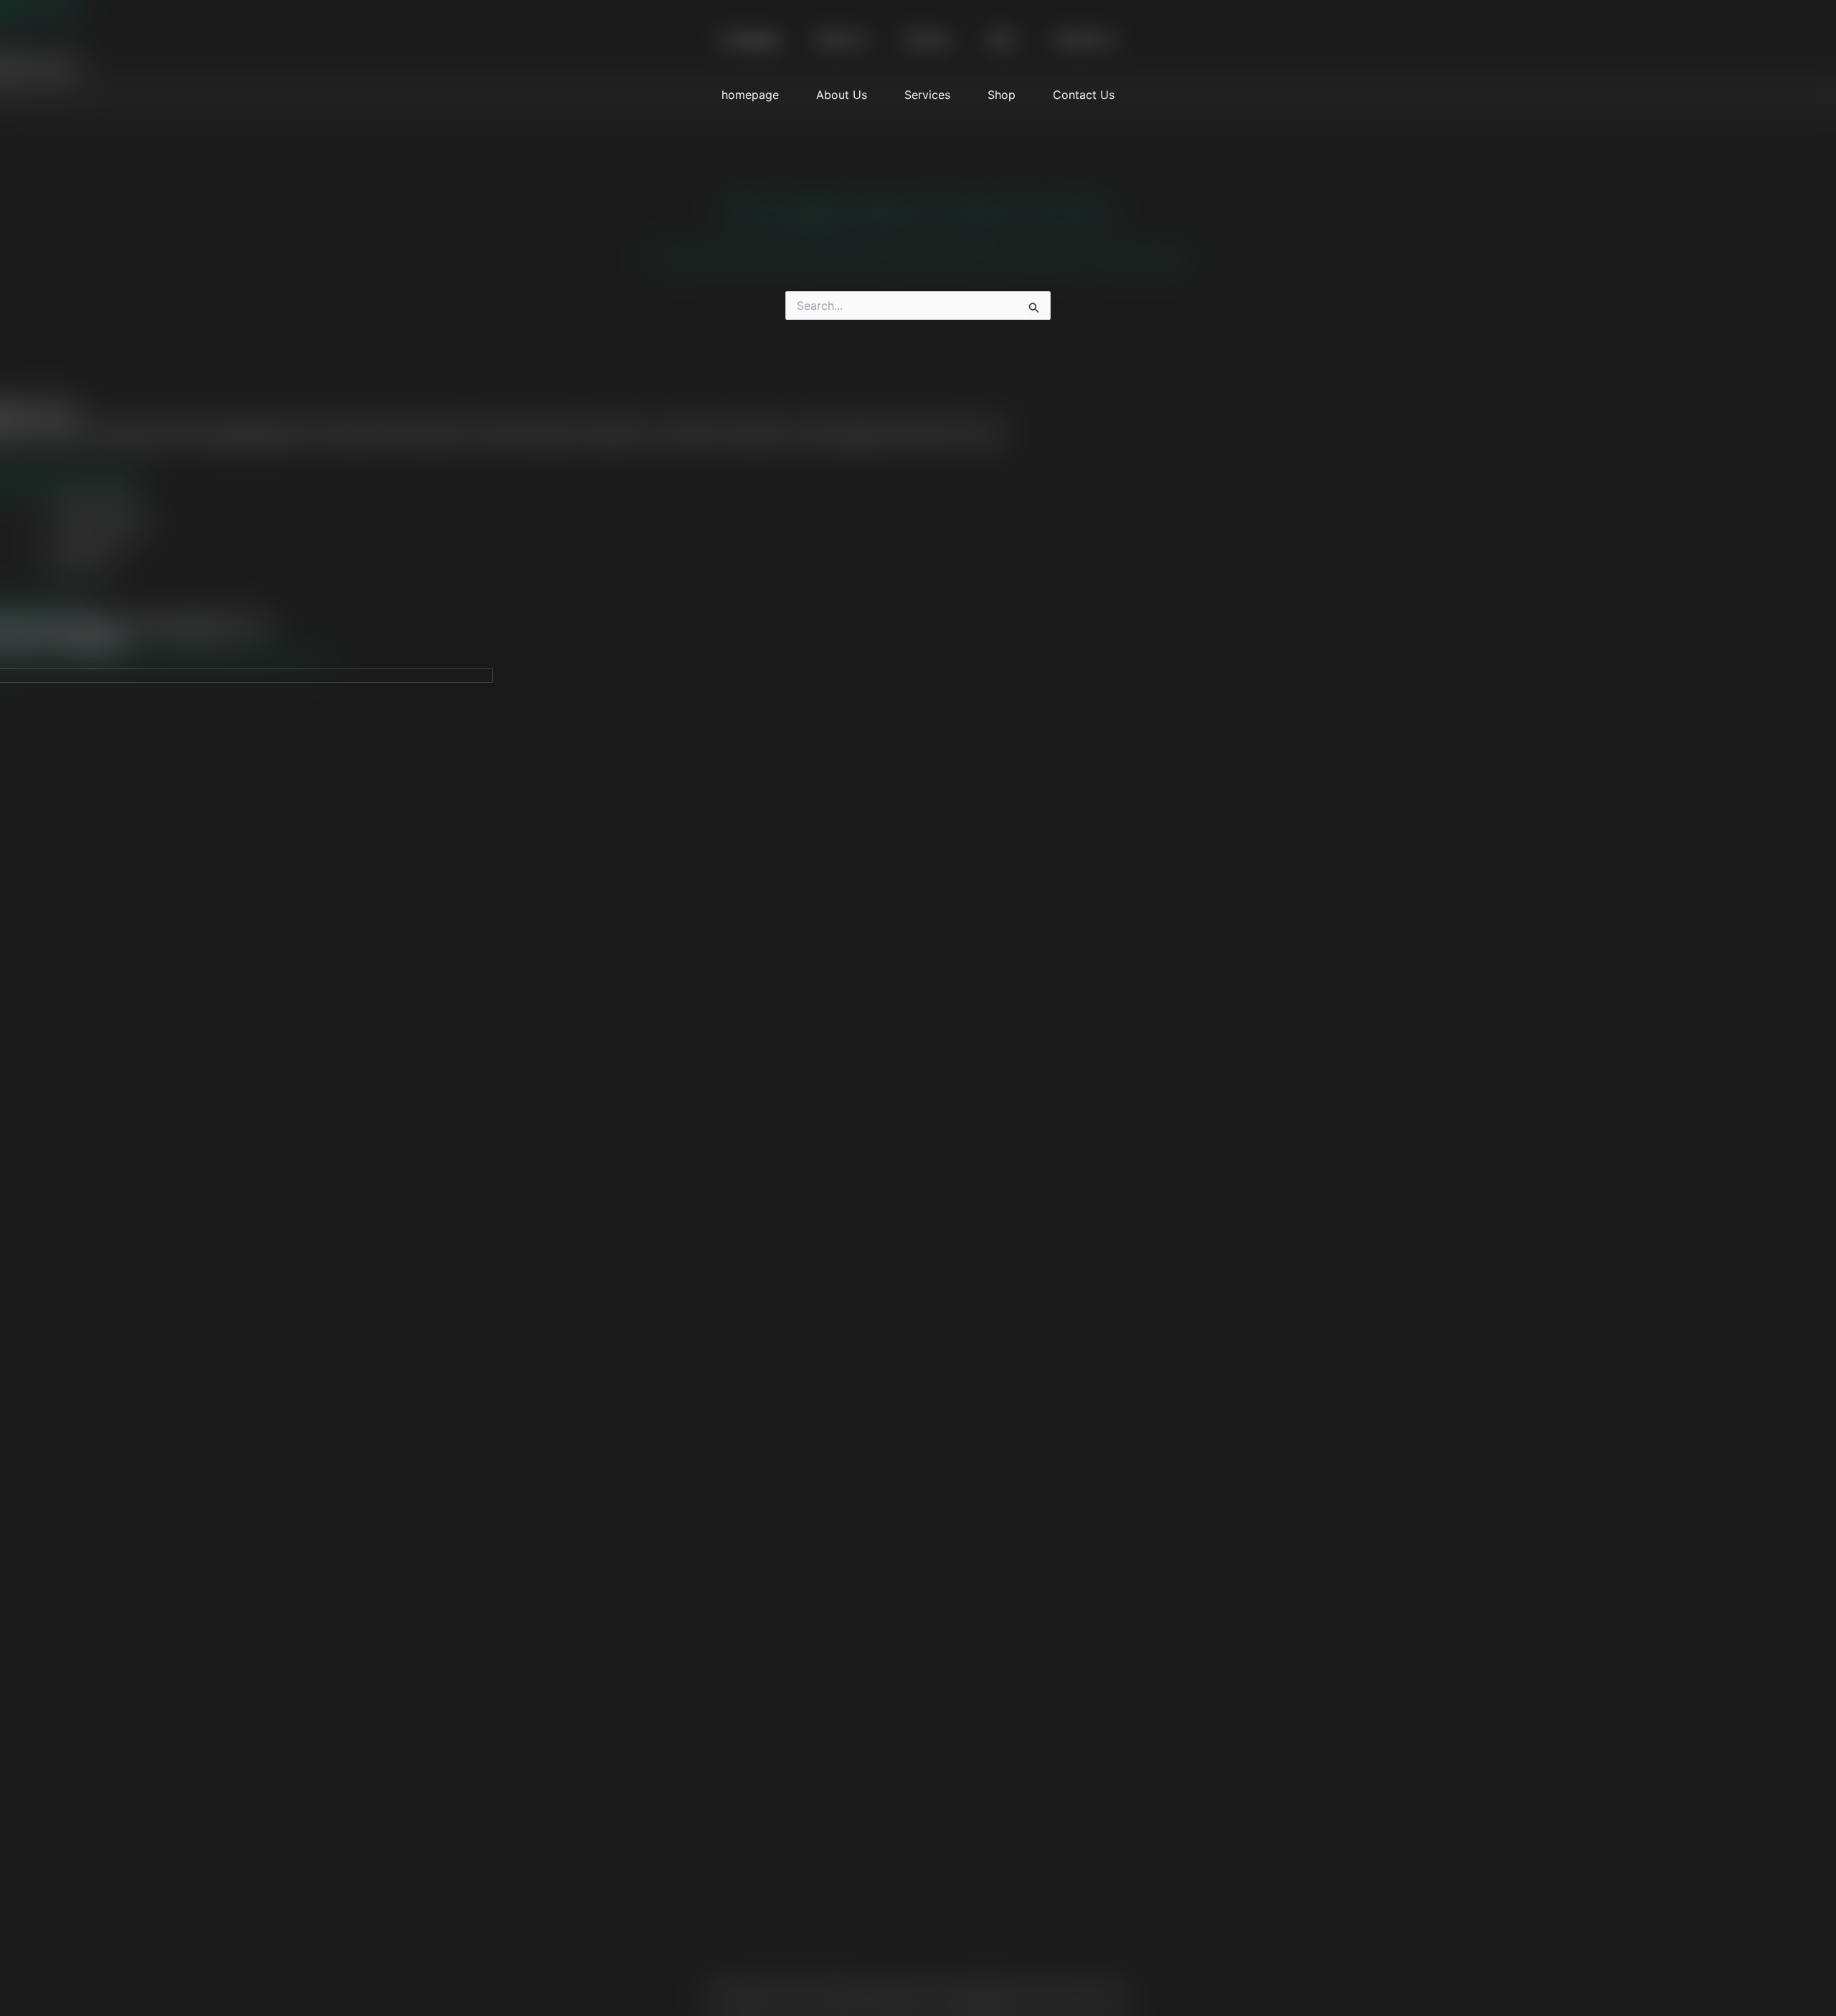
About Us (842, 95)
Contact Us (1084, 95)
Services (927, 95)
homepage (750, 95)
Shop (1002, 95)
